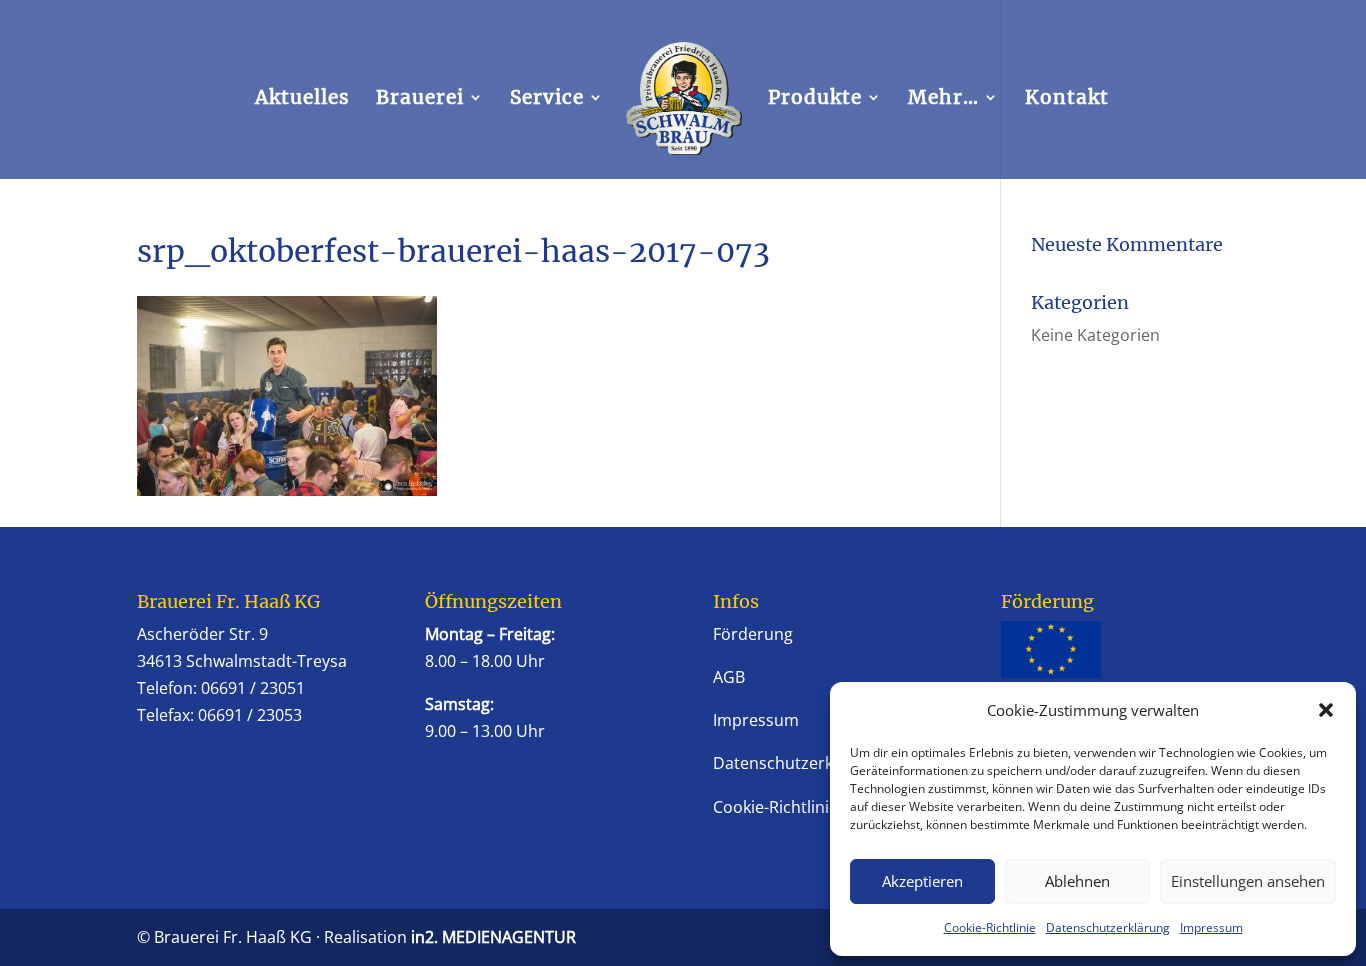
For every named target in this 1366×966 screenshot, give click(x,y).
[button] (1326, 710)
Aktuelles (302, 99)
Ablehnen (1077, 881)
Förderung (753, 634)
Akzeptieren (922, 881)
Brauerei (420, 99)
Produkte (815, 99)
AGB (729, 677)
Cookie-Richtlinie (990, 927)
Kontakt (1067, 99)
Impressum (1211, 927)
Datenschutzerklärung (1108, 927)
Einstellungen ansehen (1248, 881)
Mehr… (943, 99)
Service (547, 99)
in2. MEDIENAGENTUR (493, 937)
